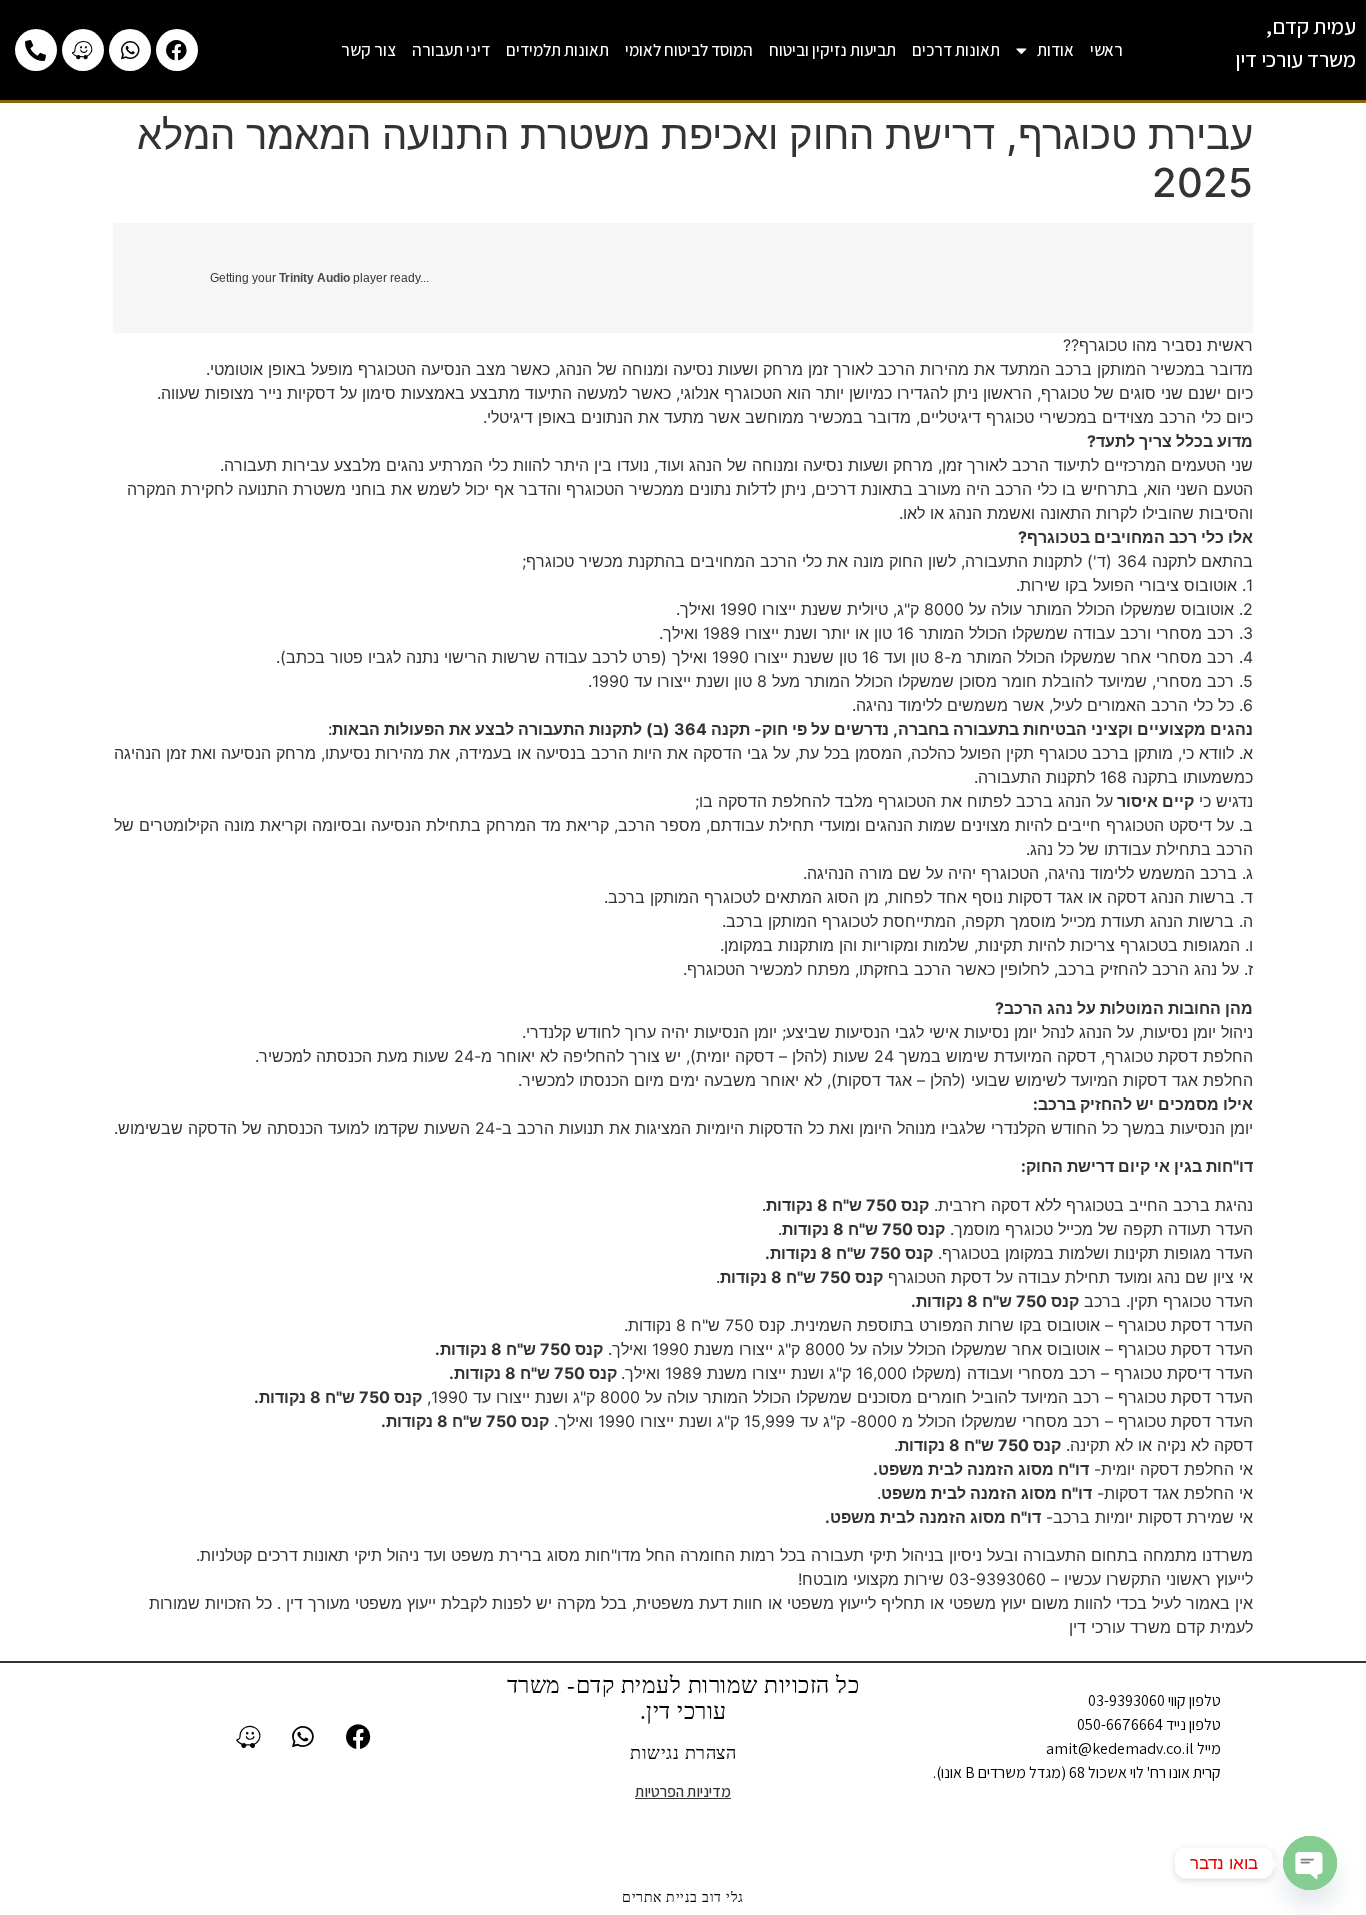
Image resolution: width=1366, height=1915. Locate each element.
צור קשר (368, 50)
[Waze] (83, 50)
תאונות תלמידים (557, 50)
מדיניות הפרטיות (683, 1791)
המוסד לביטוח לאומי (689, 50)
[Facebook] (177, 50)
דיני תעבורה (451, 50)
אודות (1055, 50)
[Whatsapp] (130, 50)
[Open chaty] (1310, 1863)
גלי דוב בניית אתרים (683, 1897)
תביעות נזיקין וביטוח (832, 50)
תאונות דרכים (956, 50)
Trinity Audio (314, 278)
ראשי (1106, 50)
